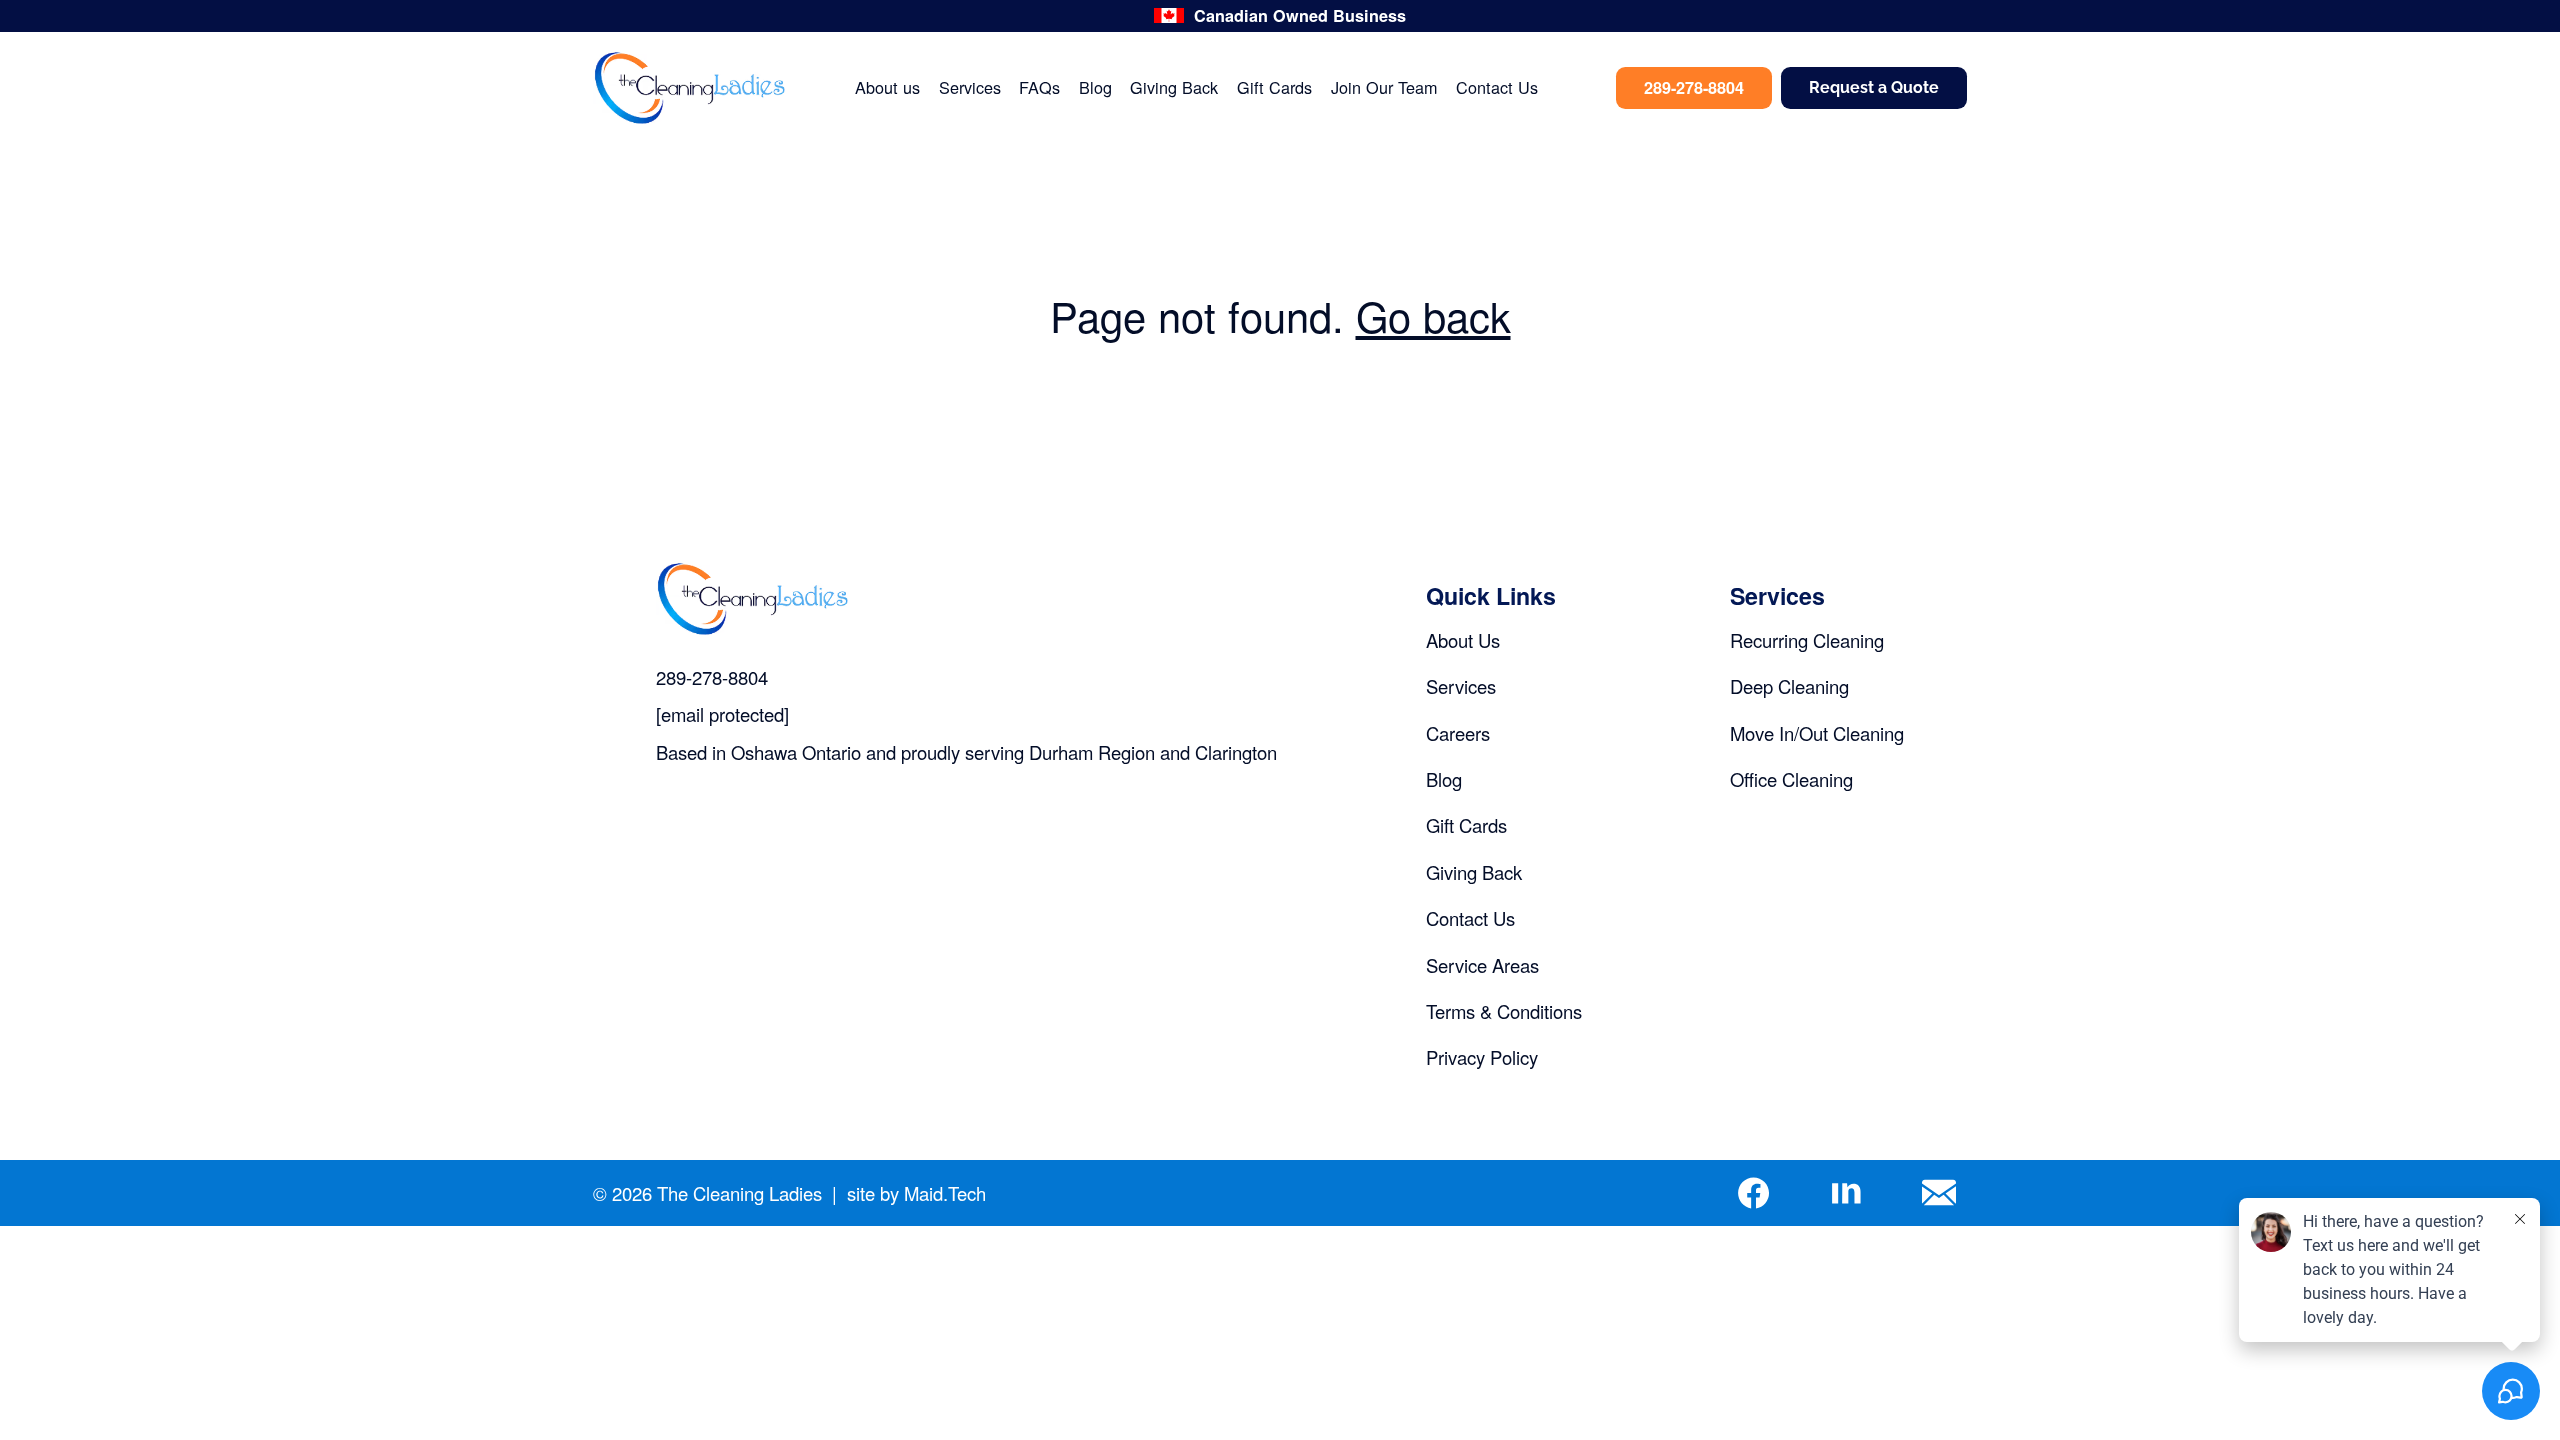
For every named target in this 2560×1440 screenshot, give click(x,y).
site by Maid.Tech (916, 1193)
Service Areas (1482, 965)
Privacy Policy (1482, 1057)
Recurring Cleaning (1807, 640)
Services (970, 87)
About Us (1463, 640)
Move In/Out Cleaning (1817, 733)
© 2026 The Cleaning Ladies (707, 1193)
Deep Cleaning (1789, 686)
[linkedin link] (1846, 1193)
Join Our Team (1384, 87)
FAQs (1039, 87)
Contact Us (1497, 87)
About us (887, 87)
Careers (1458, 733)
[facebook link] (1753, 1193)
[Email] (1939, 1193)
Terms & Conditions (1504, 1011)
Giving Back (1174, 87)
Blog (1095, 87)
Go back (1433, 315)
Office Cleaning (1791, 779)
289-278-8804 (1694, 87)
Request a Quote (1874, 87)
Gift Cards (1274, 87)
